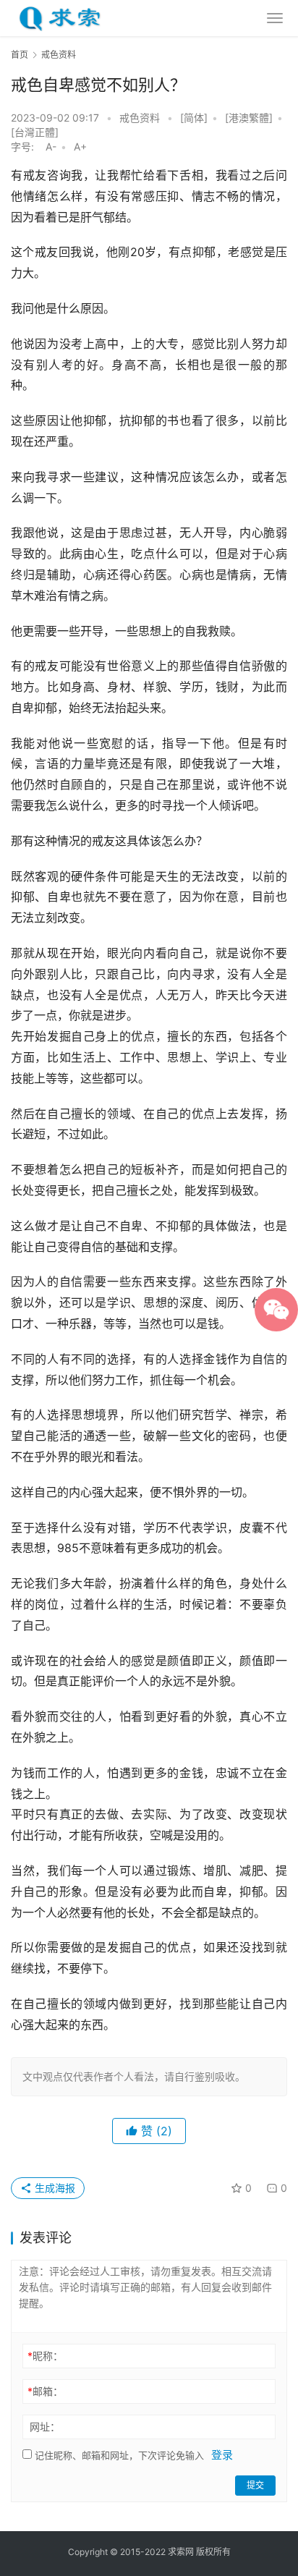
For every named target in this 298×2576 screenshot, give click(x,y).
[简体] (194, 118)
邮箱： (45, 2391)
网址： (45, 2427)
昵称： (45, 2356)
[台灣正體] (35, 132)
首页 (20, 55)
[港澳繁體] (249, 118)
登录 (222, 2455)
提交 (255, 2485)
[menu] (275, 18)
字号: (27, 147)
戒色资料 (140, 118)
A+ (80, 147)
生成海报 (54, 2188)
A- (51, 147)
